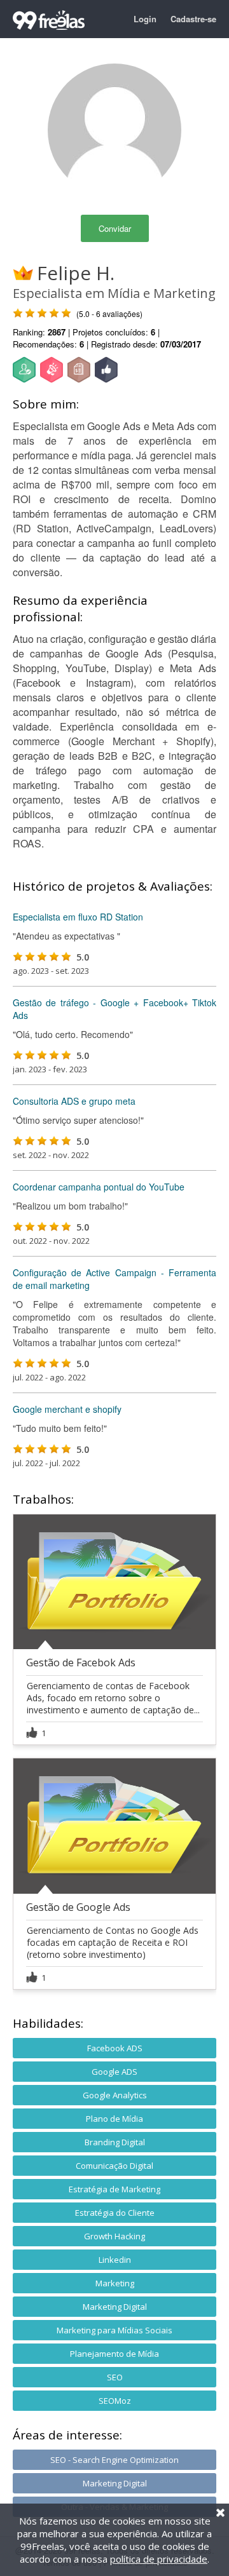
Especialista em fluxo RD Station (78, 917)
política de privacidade (159, 2559)
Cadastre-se (193, 19)
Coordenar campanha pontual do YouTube (99, 1187)
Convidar (115, 228)
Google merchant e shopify (67, 1409)
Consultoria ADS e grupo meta (74, 1101)
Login (145, 19)
